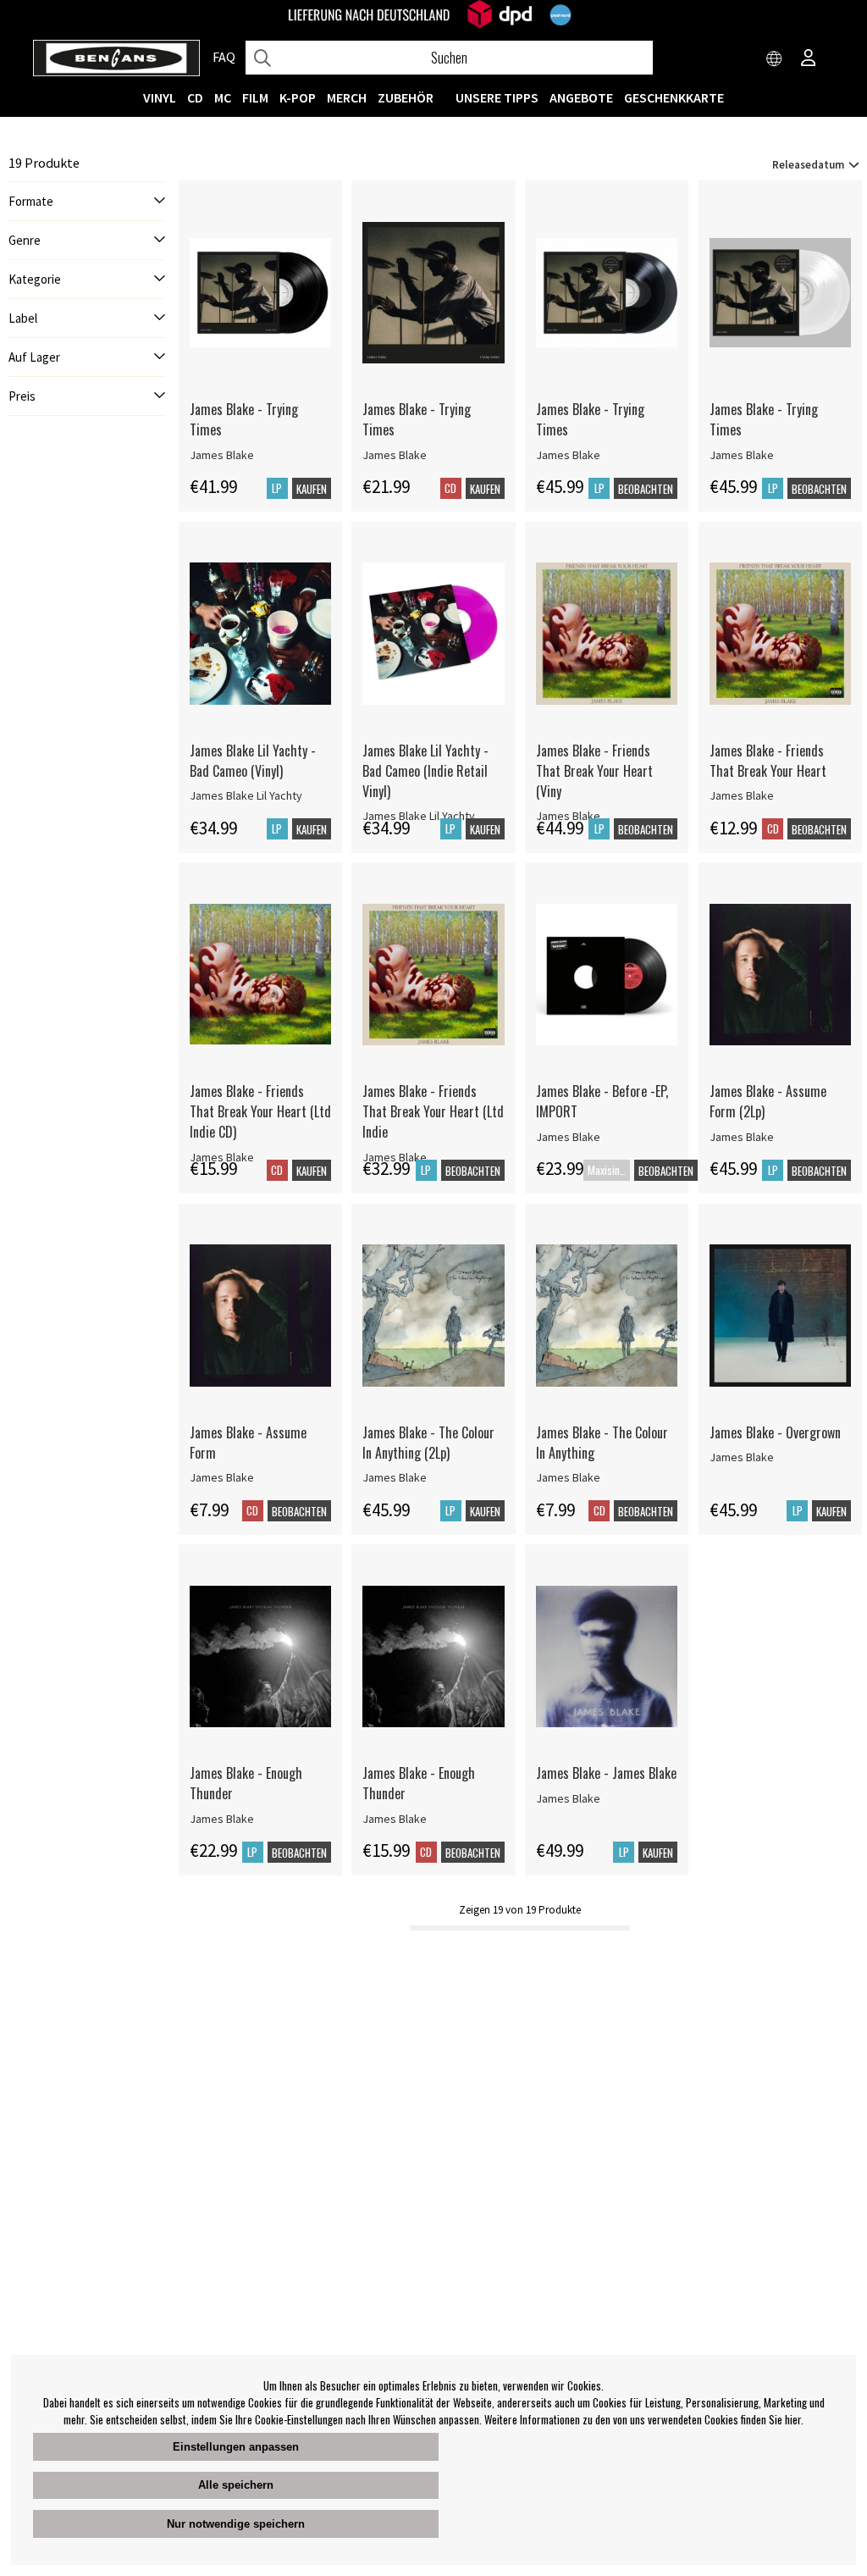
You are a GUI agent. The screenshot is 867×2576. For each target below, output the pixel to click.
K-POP (298, 97)
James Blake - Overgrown (775, 1432)
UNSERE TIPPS (497, 97)
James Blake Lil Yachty (246, 795)
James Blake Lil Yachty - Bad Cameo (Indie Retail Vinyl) (425, 771)
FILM (255, 97)
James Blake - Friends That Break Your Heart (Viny (594, 771)
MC (223, 97)
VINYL (160, 97)
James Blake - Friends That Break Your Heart (768, 761)
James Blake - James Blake (606, 1773)
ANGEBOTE (581, 97)
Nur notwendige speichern (236, 2524)
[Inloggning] (809, 59)
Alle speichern (236, 2485)
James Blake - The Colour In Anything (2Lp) (428, 1443)
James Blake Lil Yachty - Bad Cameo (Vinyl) (253, 761)
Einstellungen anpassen (236, 2447)
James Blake (222, 455)
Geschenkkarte (674, 97)
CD (195, 97)
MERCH (347, 97)
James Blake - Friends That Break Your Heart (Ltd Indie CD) (260, 1111)
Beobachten (646, 489)
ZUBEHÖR (406, 97)
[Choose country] (775, 59)
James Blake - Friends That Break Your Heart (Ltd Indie (433, 1111)
